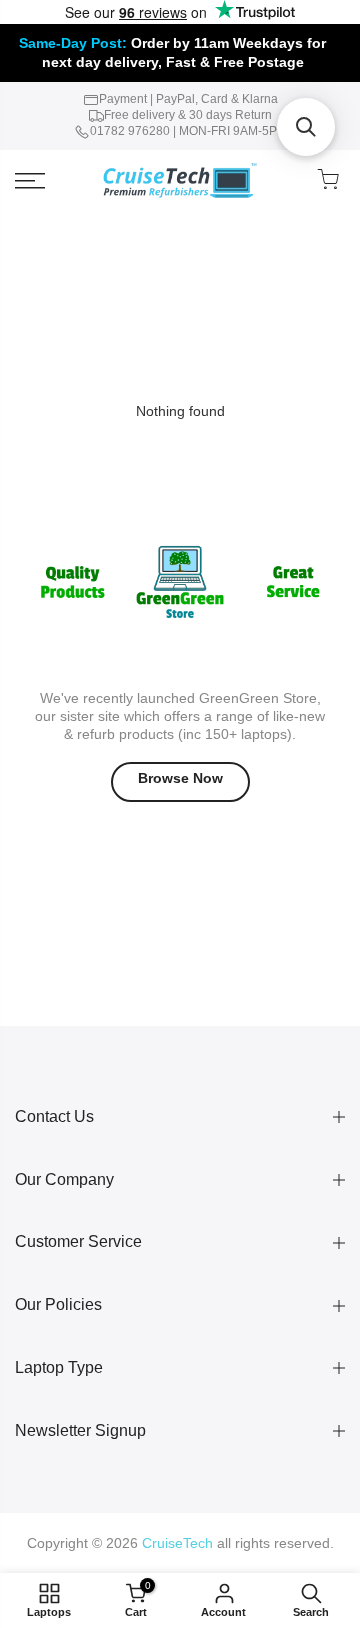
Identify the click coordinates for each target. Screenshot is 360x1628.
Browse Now (180, 778)
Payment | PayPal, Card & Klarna (188, 99)
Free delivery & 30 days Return (188, 115)
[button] (306, 127)
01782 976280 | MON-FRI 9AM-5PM (188, 131)
